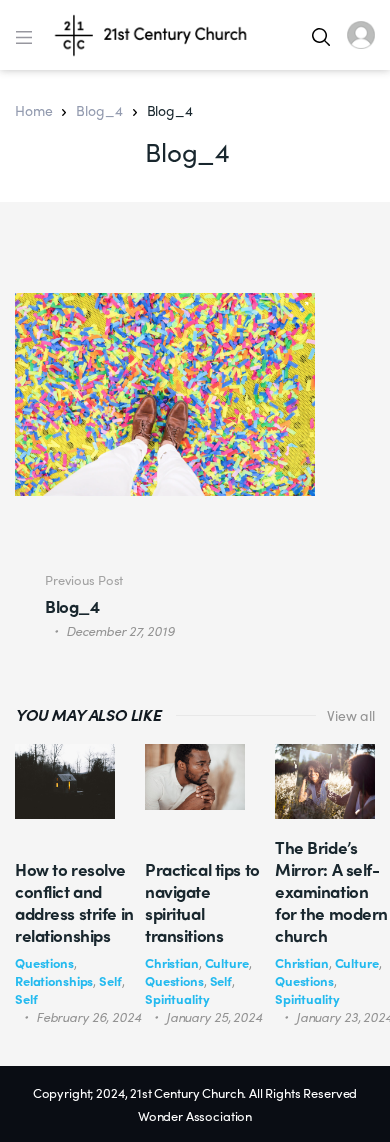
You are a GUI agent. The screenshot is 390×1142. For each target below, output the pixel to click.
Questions (44, 962)
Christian (172, 962)
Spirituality (177, 998)
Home (33, 110)
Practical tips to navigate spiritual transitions (202, 902)
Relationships (54, 980)
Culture (227, 962)
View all (351, 715)
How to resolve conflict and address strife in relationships (74, 902)
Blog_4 (99, 110)
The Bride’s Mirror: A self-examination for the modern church (331, 891)
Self (110, 980)
